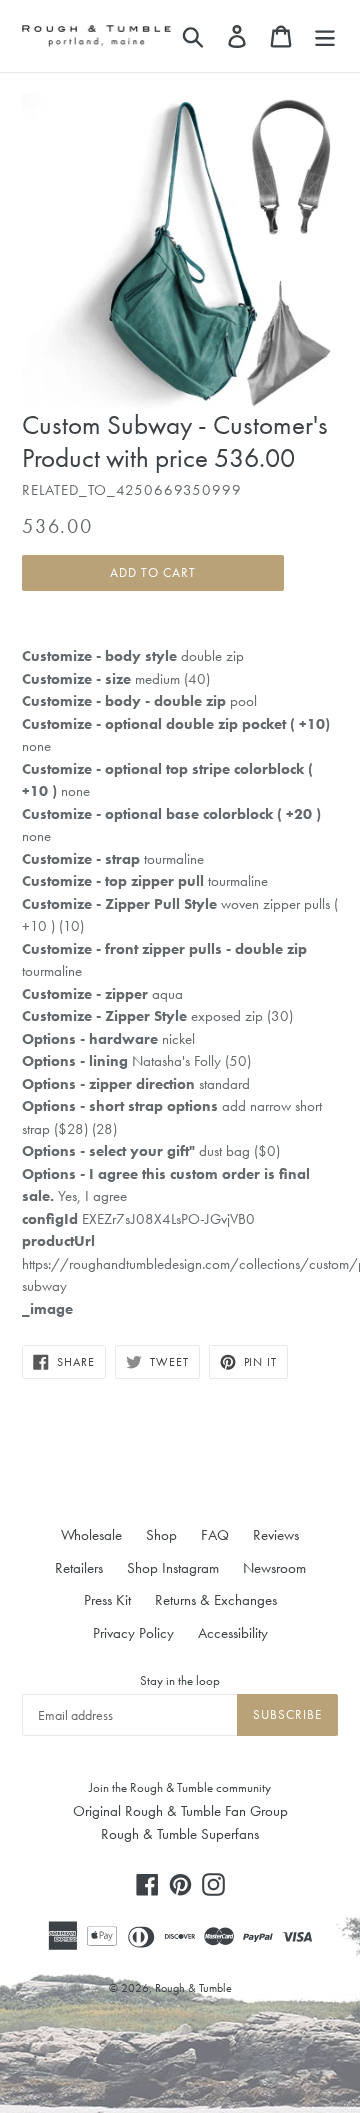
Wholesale (91, 1535)
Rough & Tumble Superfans (180, 1834)
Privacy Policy (133, 1633)
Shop (161, 1535)
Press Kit (107, 1600)
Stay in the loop (180, 1680)
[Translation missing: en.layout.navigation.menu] (325, 36)
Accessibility (233, 1633)
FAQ (215, 1535)
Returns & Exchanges (216, 1600)
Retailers (79, 1568)
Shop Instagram (173, 1568)
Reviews (276, 1535)
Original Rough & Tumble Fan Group (180, 1811)
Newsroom (274, 1568)
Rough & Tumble (193, 1988)
